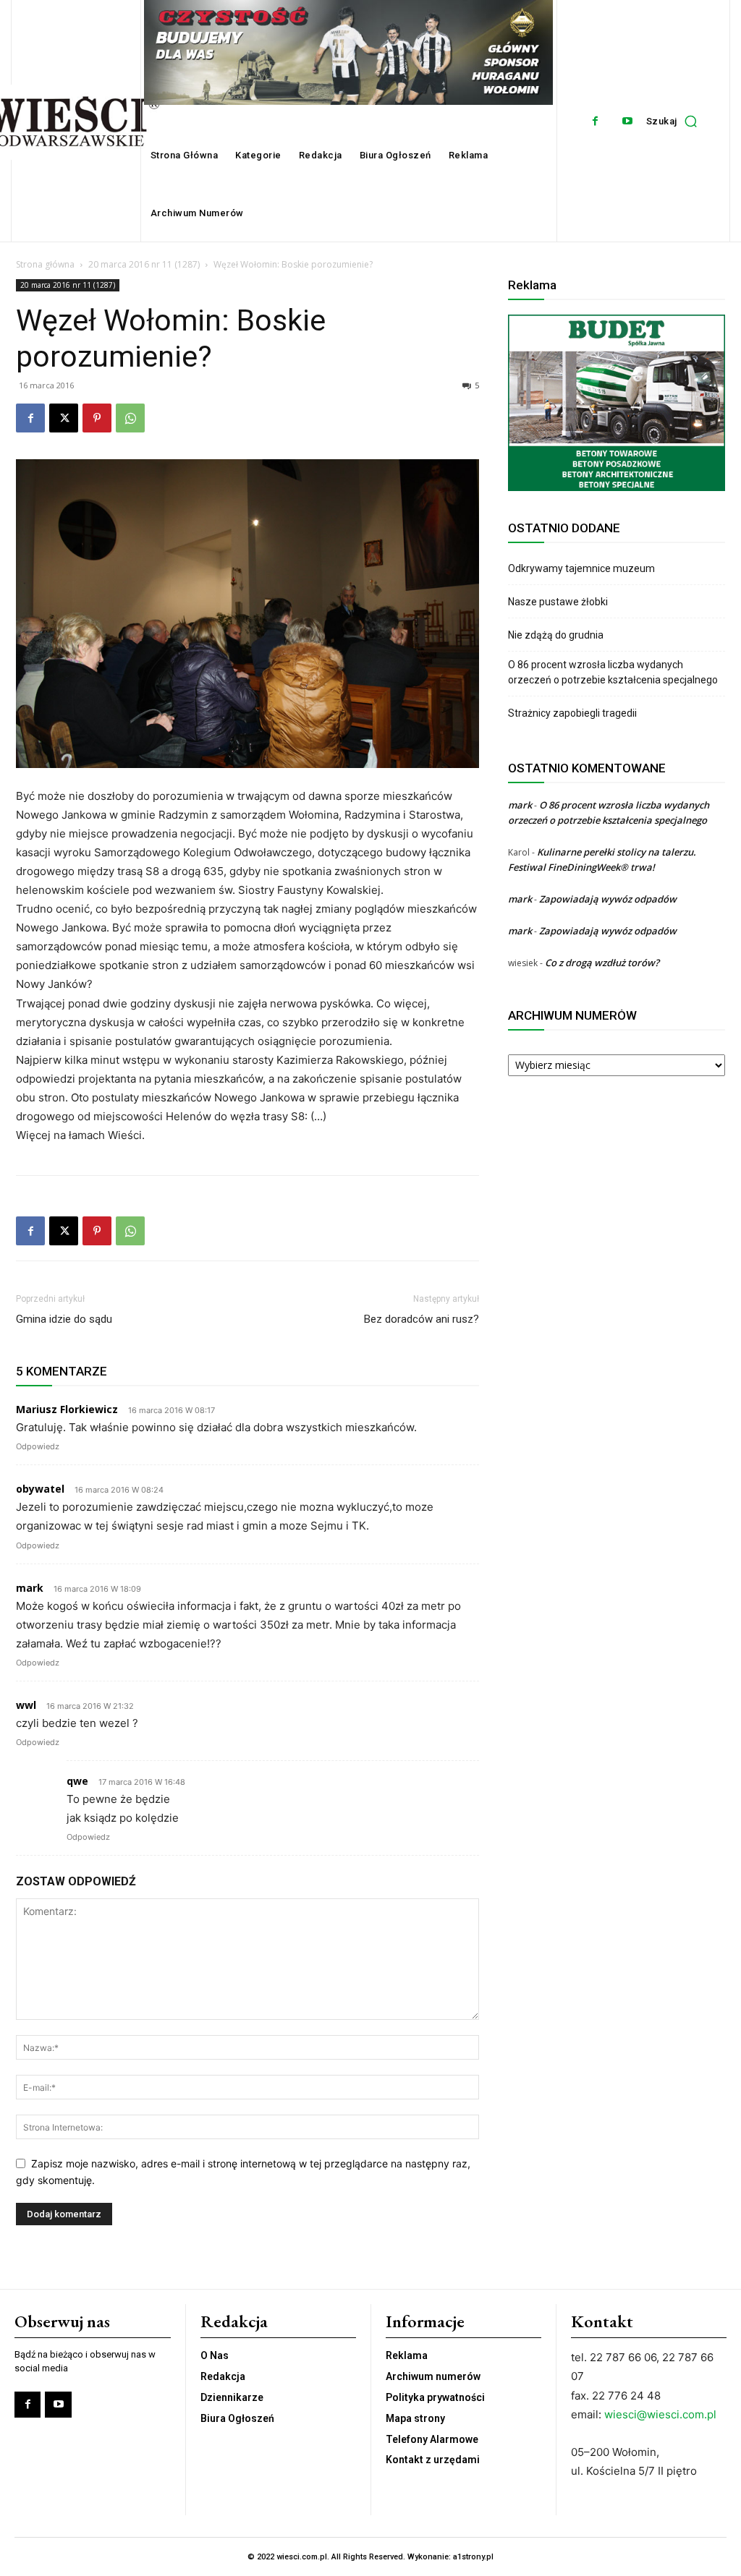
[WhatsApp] (130, 418)
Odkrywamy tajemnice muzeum (581, 568)
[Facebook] (595, 121)
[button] (676, 121)
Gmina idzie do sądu (64, 1319)
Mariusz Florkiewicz (67, 1409)
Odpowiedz (38, 1446)
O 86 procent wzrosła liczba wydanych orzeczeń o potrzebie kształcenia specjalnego (613, 672)
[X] (64, 418)
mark (520, 805)
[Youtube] (628, 121)
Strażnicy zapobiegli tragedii (572, 713)
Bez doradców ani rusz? (422, 1319)
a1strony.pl (473, 2557)
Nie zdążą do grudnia (556, 635)
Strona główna (45, 264)
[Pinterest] (97, 418)
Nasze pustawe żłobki (558, 602)
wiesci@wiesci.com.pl (660, 2414)
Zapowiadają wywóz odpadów (608, 899)
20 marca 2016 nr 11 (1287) (144, 264)
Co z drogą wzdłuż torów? (603, 963)
